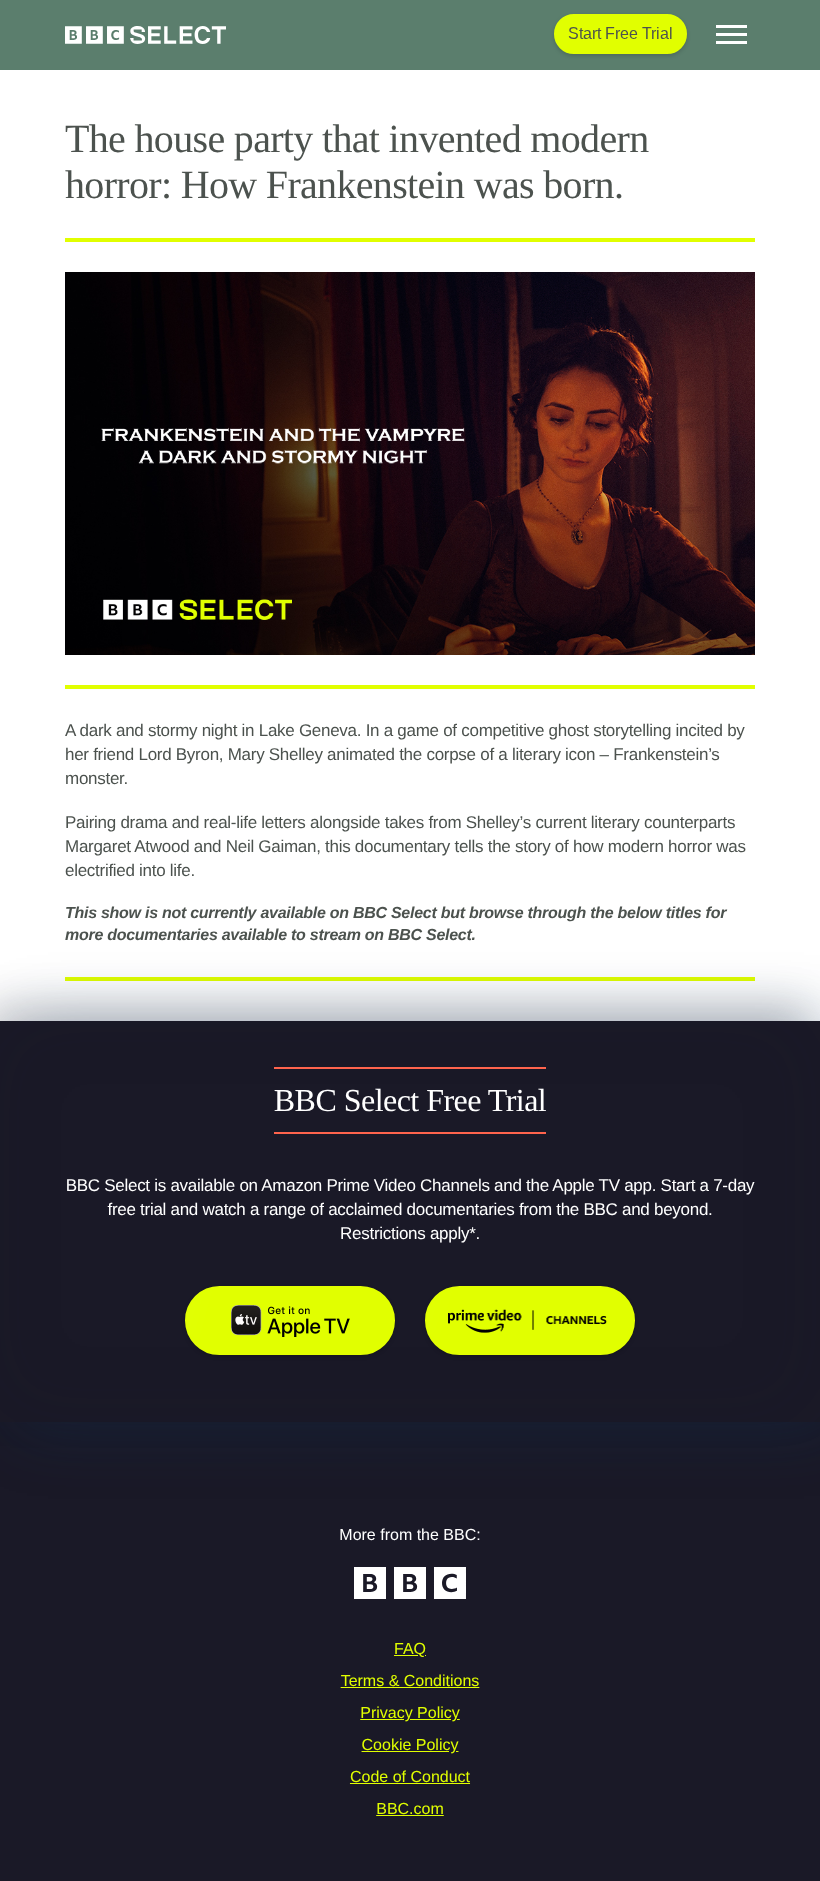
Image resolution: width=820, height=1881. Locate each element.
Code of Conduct (410, 1777)
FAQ (410, 1649)
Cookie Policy (410, 1745)
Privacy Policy (410, 1713)
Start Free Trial (620, 33)
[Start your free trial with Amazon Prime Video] (530, 1320)
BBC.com (410, 1809)
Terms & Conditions (410, 1681)
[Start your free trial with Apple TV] (290, 1320)
